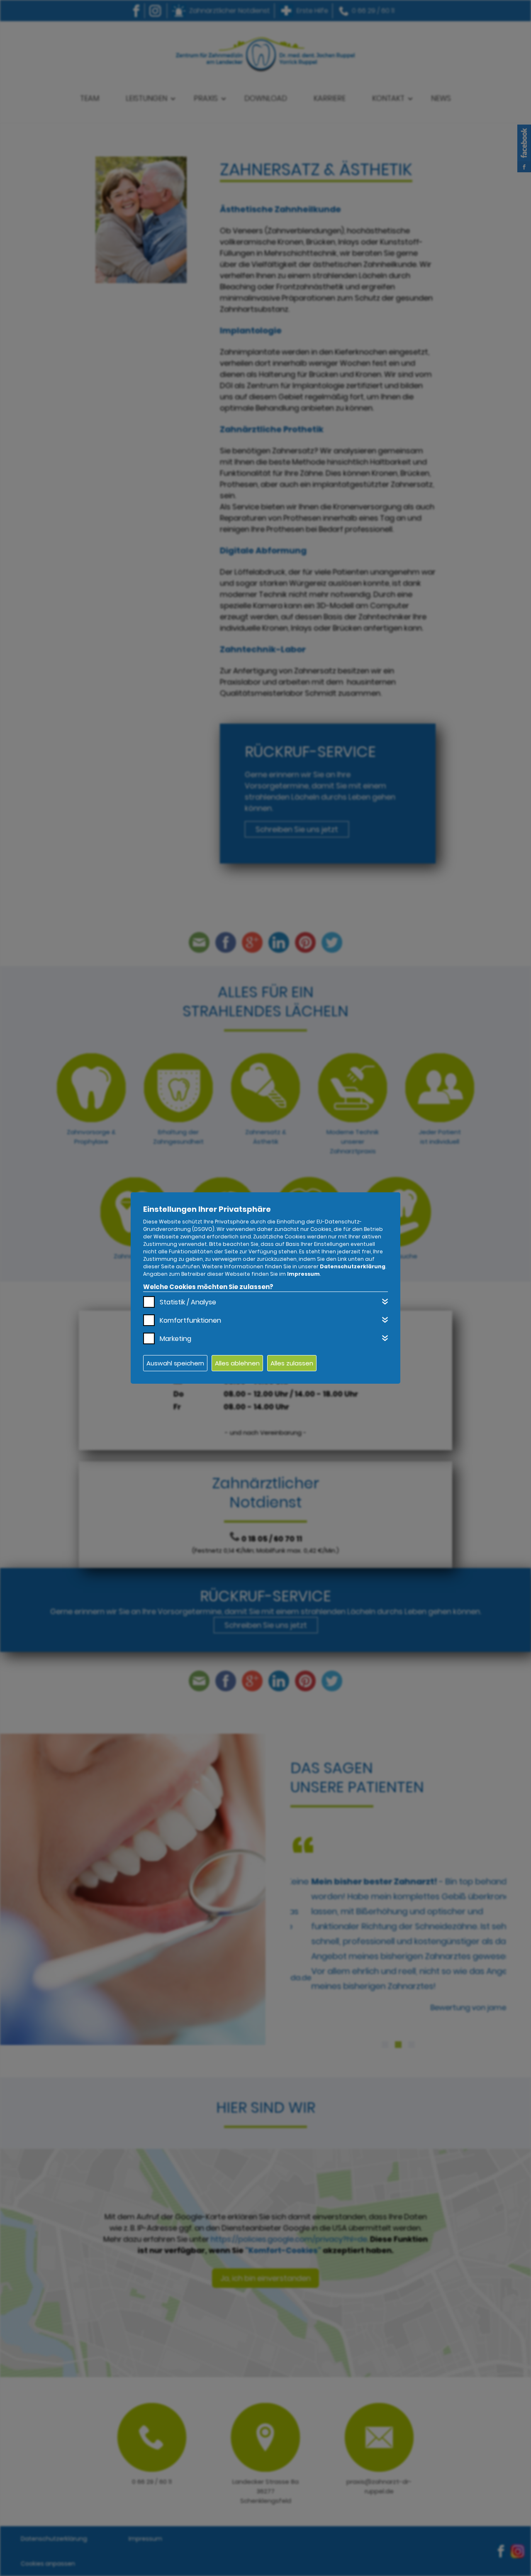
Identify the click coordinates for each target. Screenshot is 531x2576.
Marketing (175, 1339)
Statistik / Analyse (188, 1302)
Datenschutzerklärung (353, 1266)
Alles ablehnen (237, 1363)
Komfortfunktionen (190, 1320)
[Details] (385, 1301)
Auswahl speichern (175, 1363)
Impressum (303, 1274)
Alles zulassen (292, 1363)
